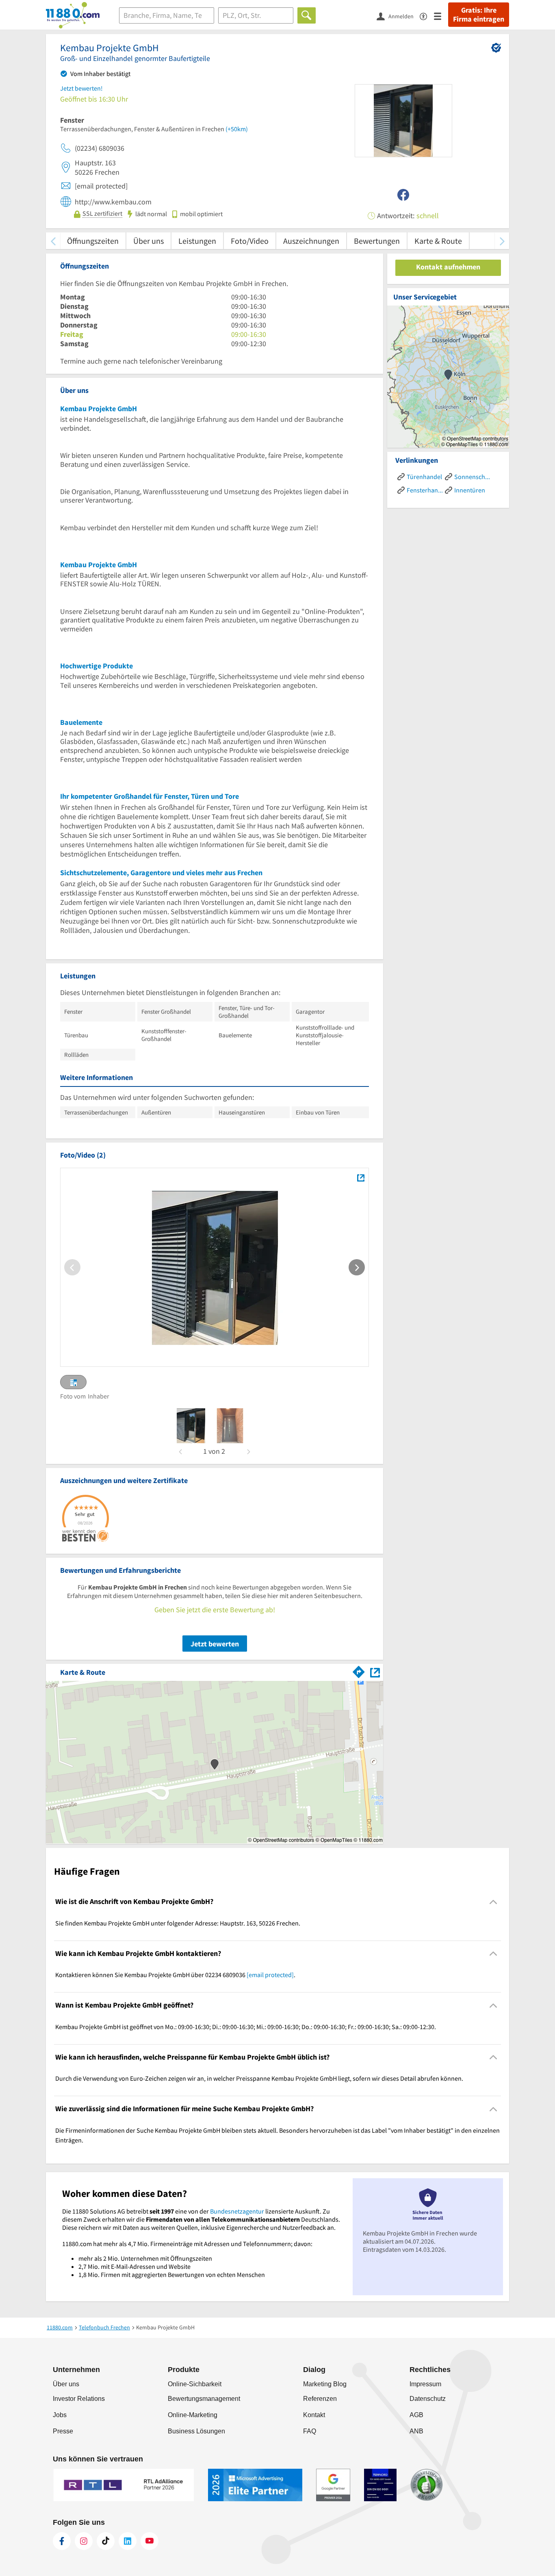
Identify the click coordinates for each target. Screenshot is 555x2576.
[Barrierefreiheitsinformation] (427, 16)
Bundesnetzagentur (237, 2211)
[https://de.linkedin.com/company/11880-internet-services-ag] (128, 2541)
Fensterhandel (425, 490)
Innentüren (470, 490)
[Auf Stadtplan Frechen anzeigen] (375, 1672)
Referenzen (320, 2399)
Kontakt (314, 2415)
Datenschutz (428, 2399)
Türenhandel (424, 477)
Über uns (149, 241)
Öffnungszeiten (93, 241)
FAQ (310, 2431)
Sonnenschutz (472, 477)
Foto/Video (250, 241)
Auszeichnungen (311, 241)
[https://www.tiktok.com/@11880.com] (106, 2541)
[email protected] (270, 1975)
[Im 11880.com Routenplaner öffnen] (359, 1671)
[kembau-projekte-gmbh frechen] (191, 1426)
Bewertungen (377, 241)
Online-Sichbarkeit (195, 2384)
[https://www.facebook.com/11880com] (62, 2541)
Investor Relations (79, 2399)
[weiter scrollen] (502, 241)
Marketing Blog (325, 2384)
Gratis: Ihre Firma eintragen (479, 15)
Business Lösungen (196, 2431)
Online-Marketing (193, 2415)
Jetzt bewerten (215, 1644)
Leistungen (197, 241)
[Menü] (441, 16)
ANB (416, 2431)
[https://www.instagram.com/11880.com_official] (84, 2541)
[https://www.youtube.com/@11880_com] (150, 2541)
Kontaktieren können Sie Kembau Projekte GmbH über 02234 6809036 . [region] (175, 1975)
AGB (416, 2415)
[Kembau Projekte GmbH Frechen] (361, 1177)
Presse (63, 2431)
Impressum (425, 2384)
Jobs (60, 2415)
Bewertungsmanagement (204, 2399)
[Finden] (307, 15)
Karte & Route (438, 241)
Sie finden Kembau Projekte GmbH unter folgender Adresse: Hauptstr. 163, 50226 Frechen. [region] (178, 1923)
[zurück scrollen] (53, 241)
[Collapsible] (493, 1902)
